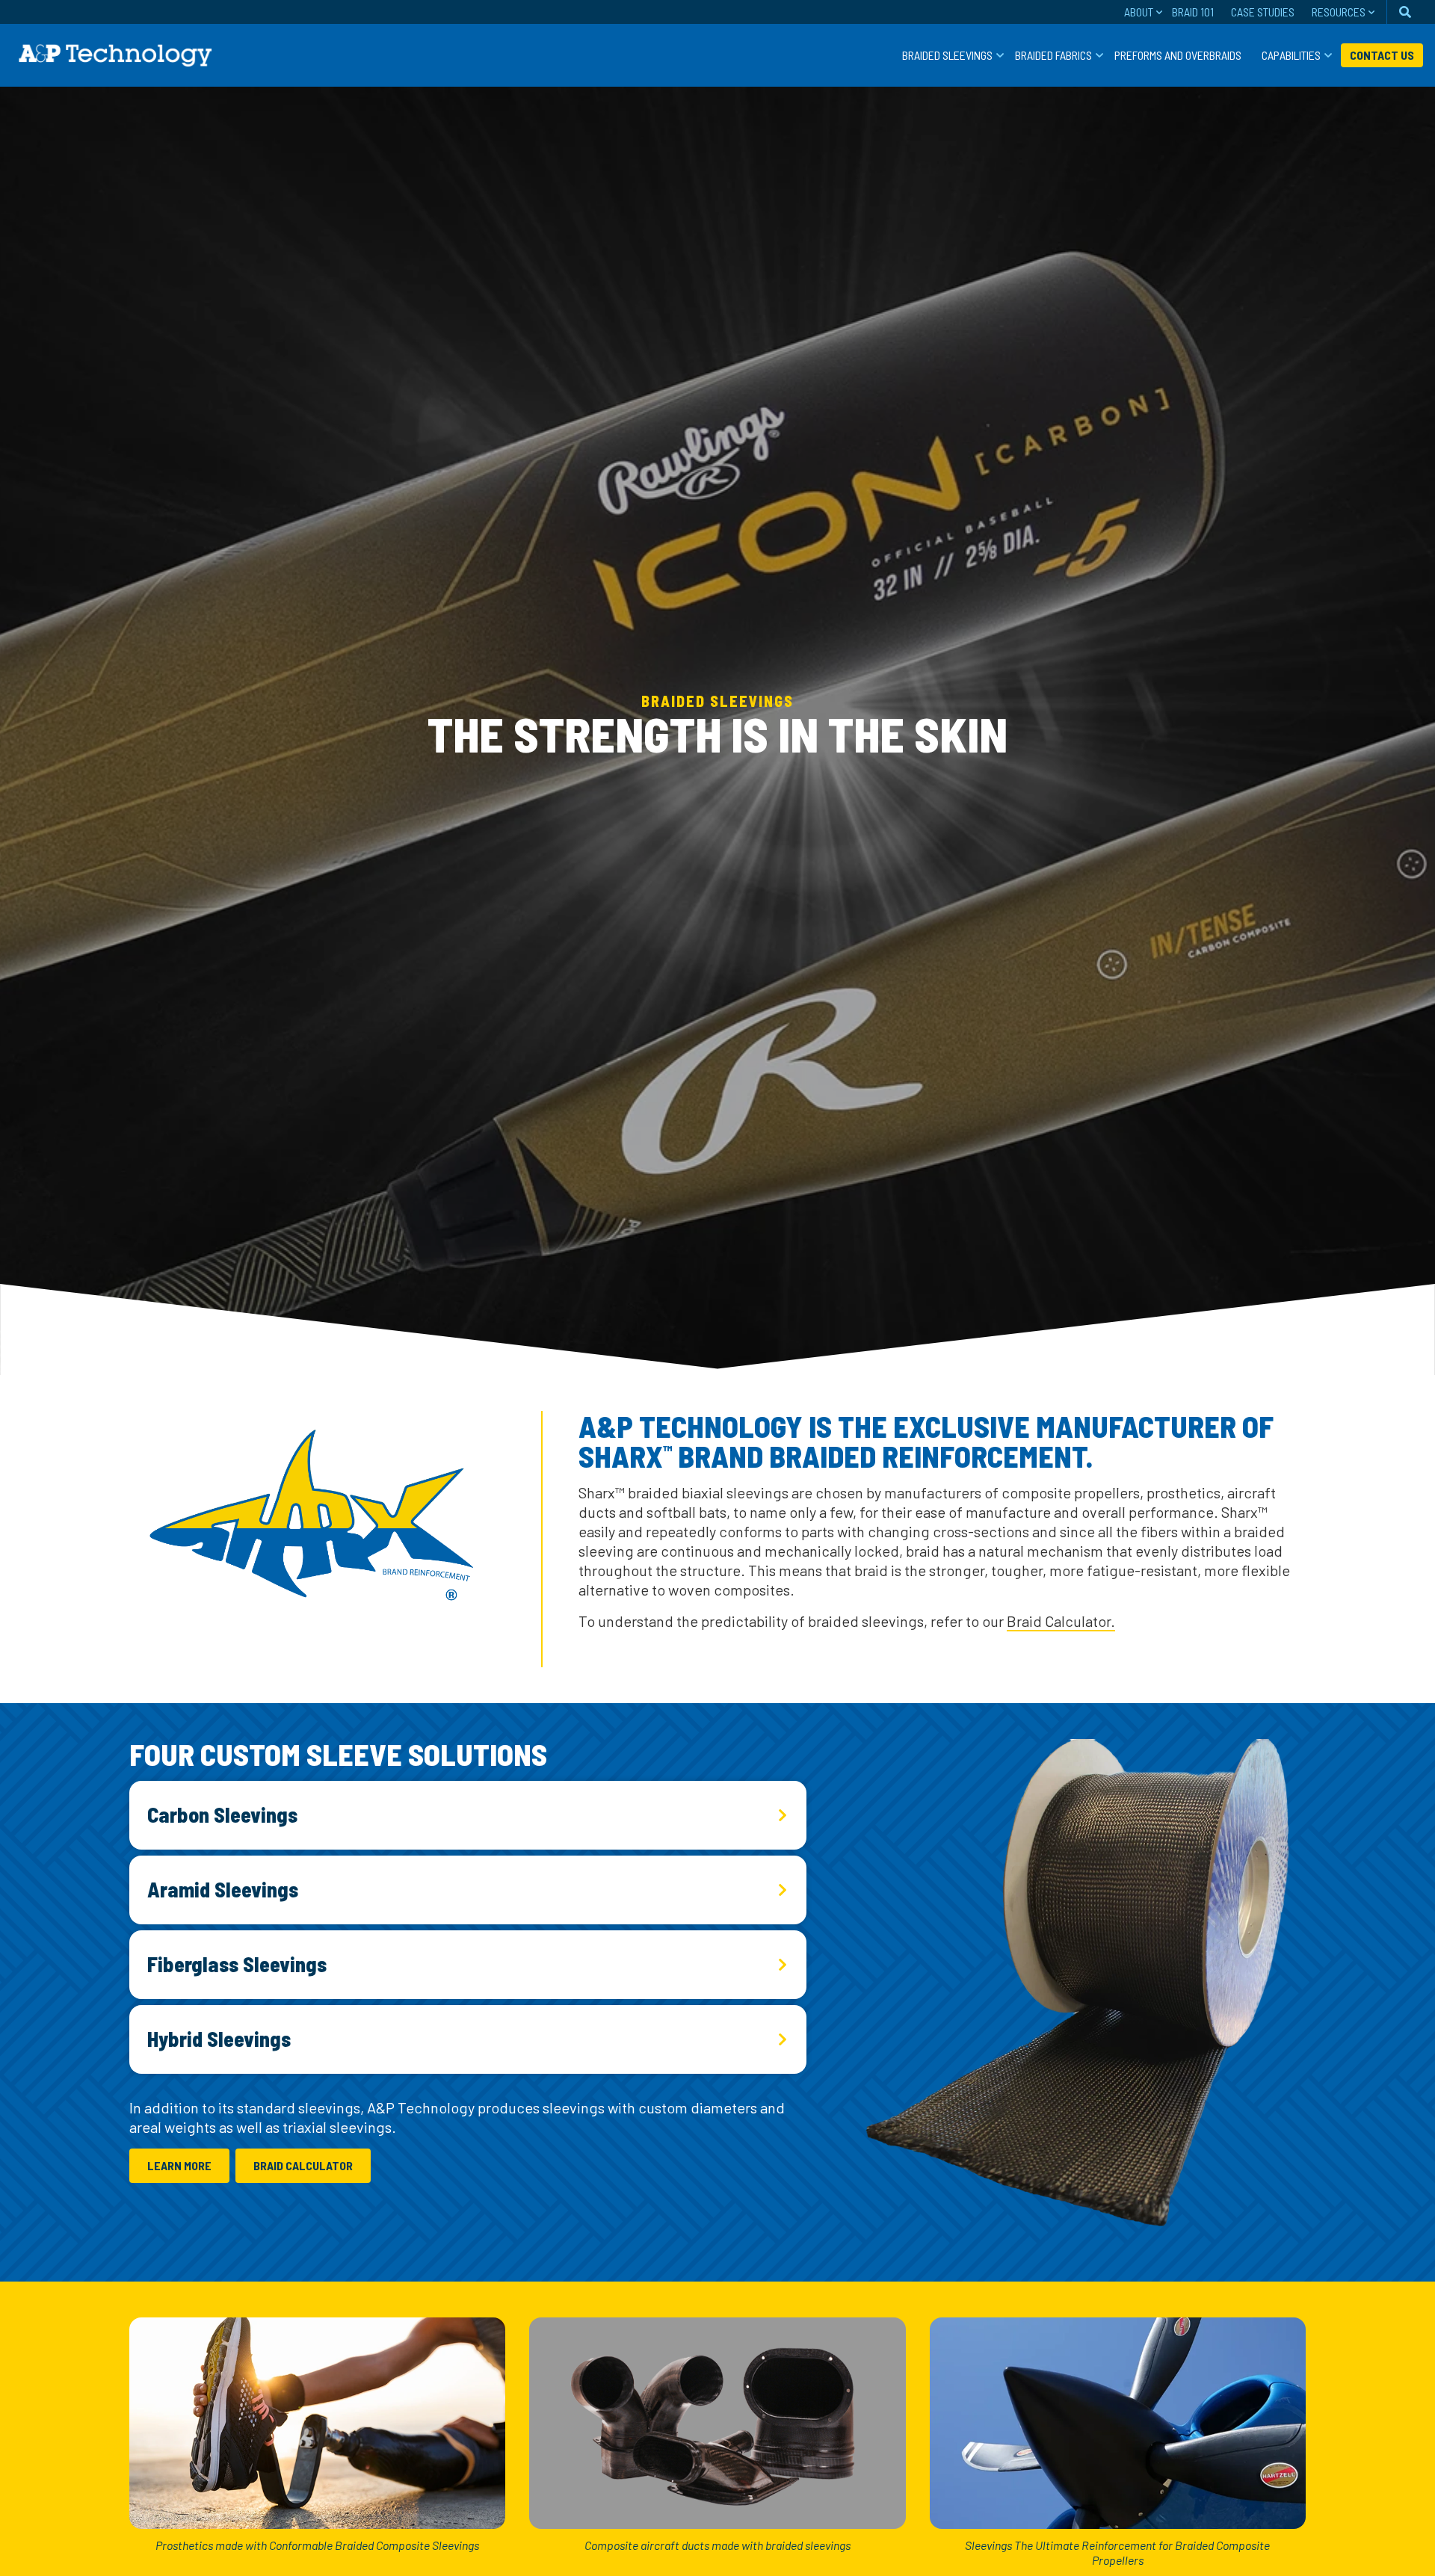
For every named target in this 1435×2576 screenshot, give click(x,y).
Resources (1339, 12)
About (1139, 12)
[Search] (1405, 12)
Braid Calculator (303, 2165)
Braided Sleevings (947, 55)
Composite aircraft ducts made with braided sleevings (717, 2545)
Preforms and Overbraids (1178, 55)
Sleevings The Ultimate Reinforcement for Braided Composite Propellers (1117, 2552)
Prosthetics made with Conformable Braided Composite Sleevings (317, 2545)
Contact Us (1382, 55)
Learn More (179, 2165)
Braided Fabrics (1053, 55)
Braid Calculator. (1061, 1621)
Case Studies (1263, 12)
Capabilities (1291, 55)
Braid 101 (1193, 12)
